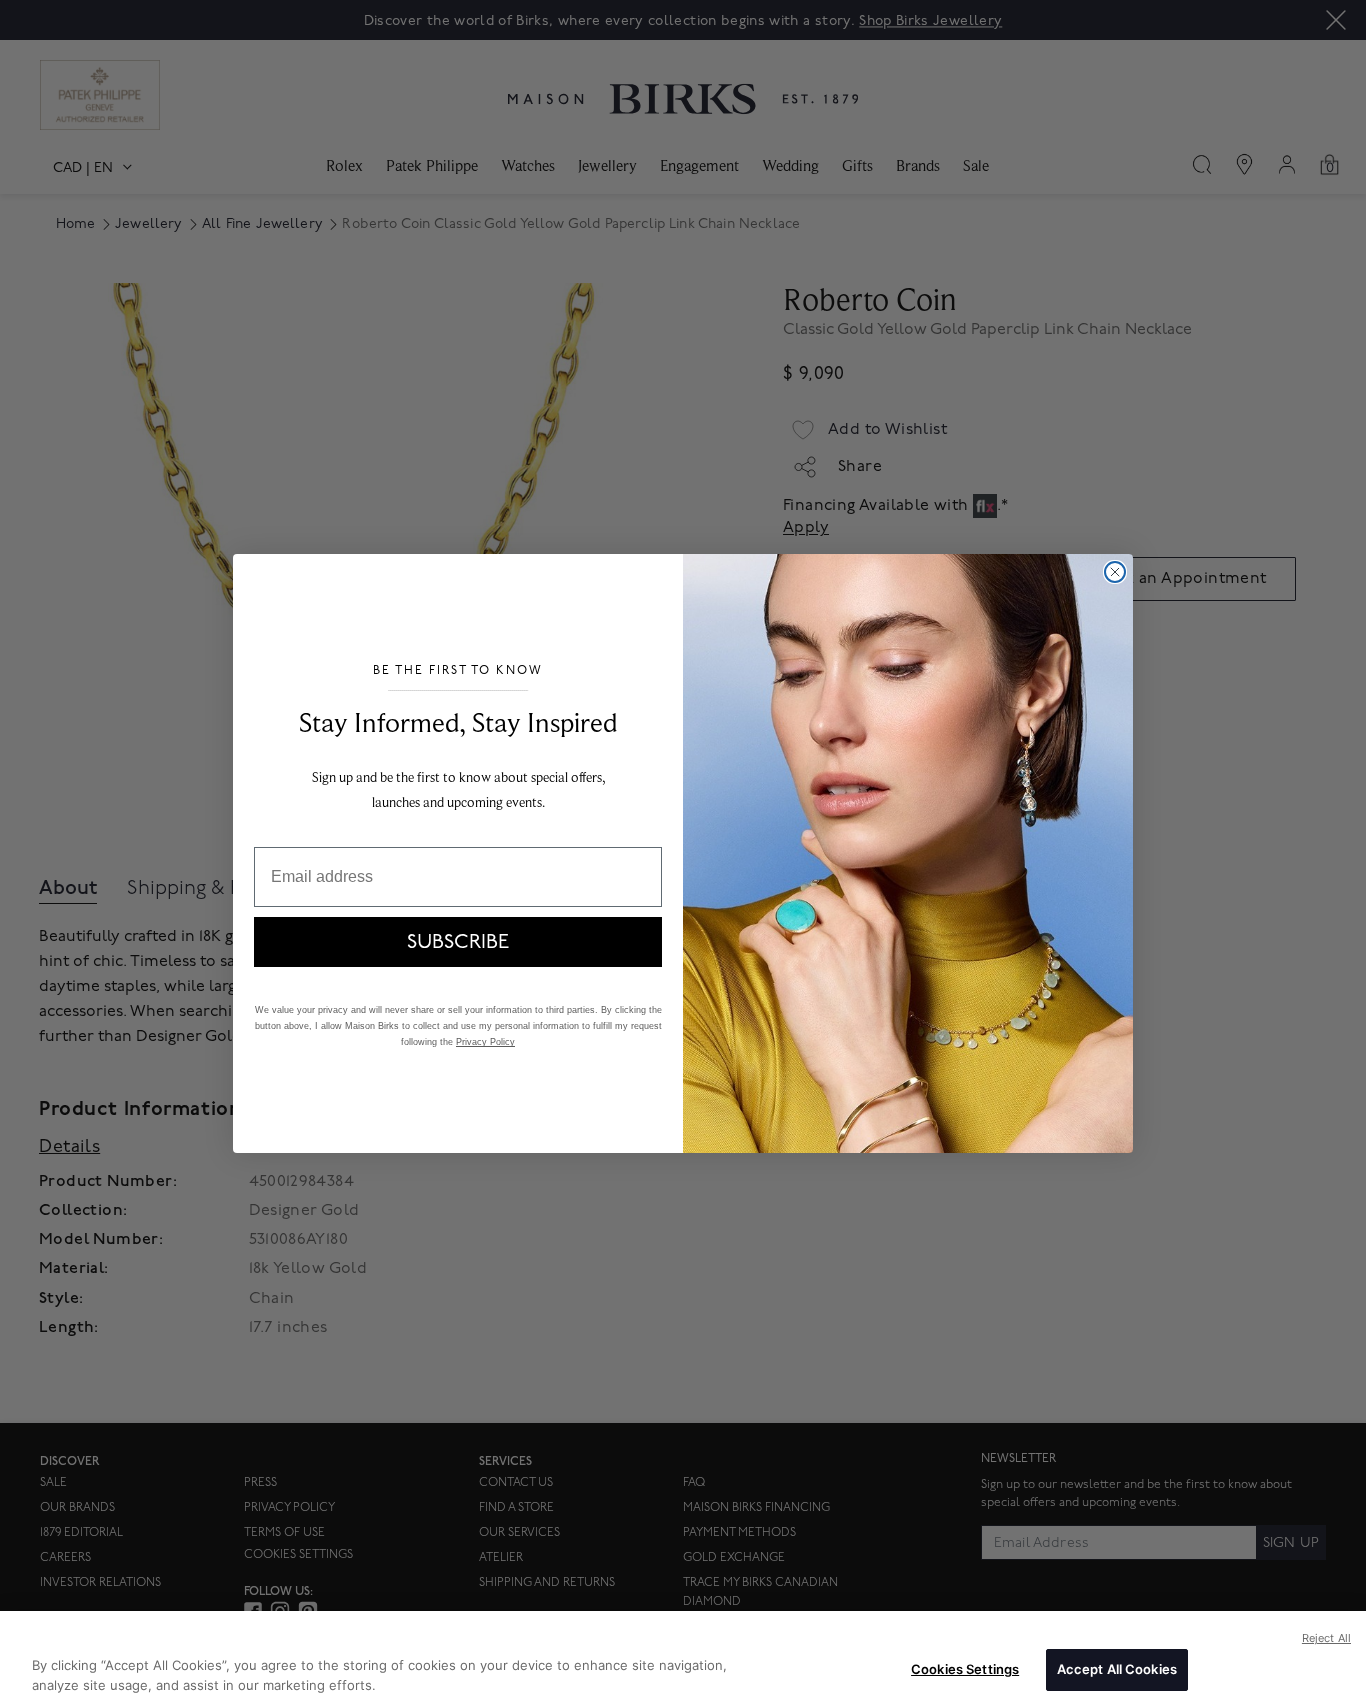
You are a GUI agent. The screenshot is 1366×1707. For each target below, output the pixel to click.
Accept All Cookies (1117, 1669)
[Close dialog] (1115, 572)
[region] (683, 1659)
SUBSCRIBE (458, 942)
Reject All (1326, 1638)
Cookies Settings (965, 1669)
